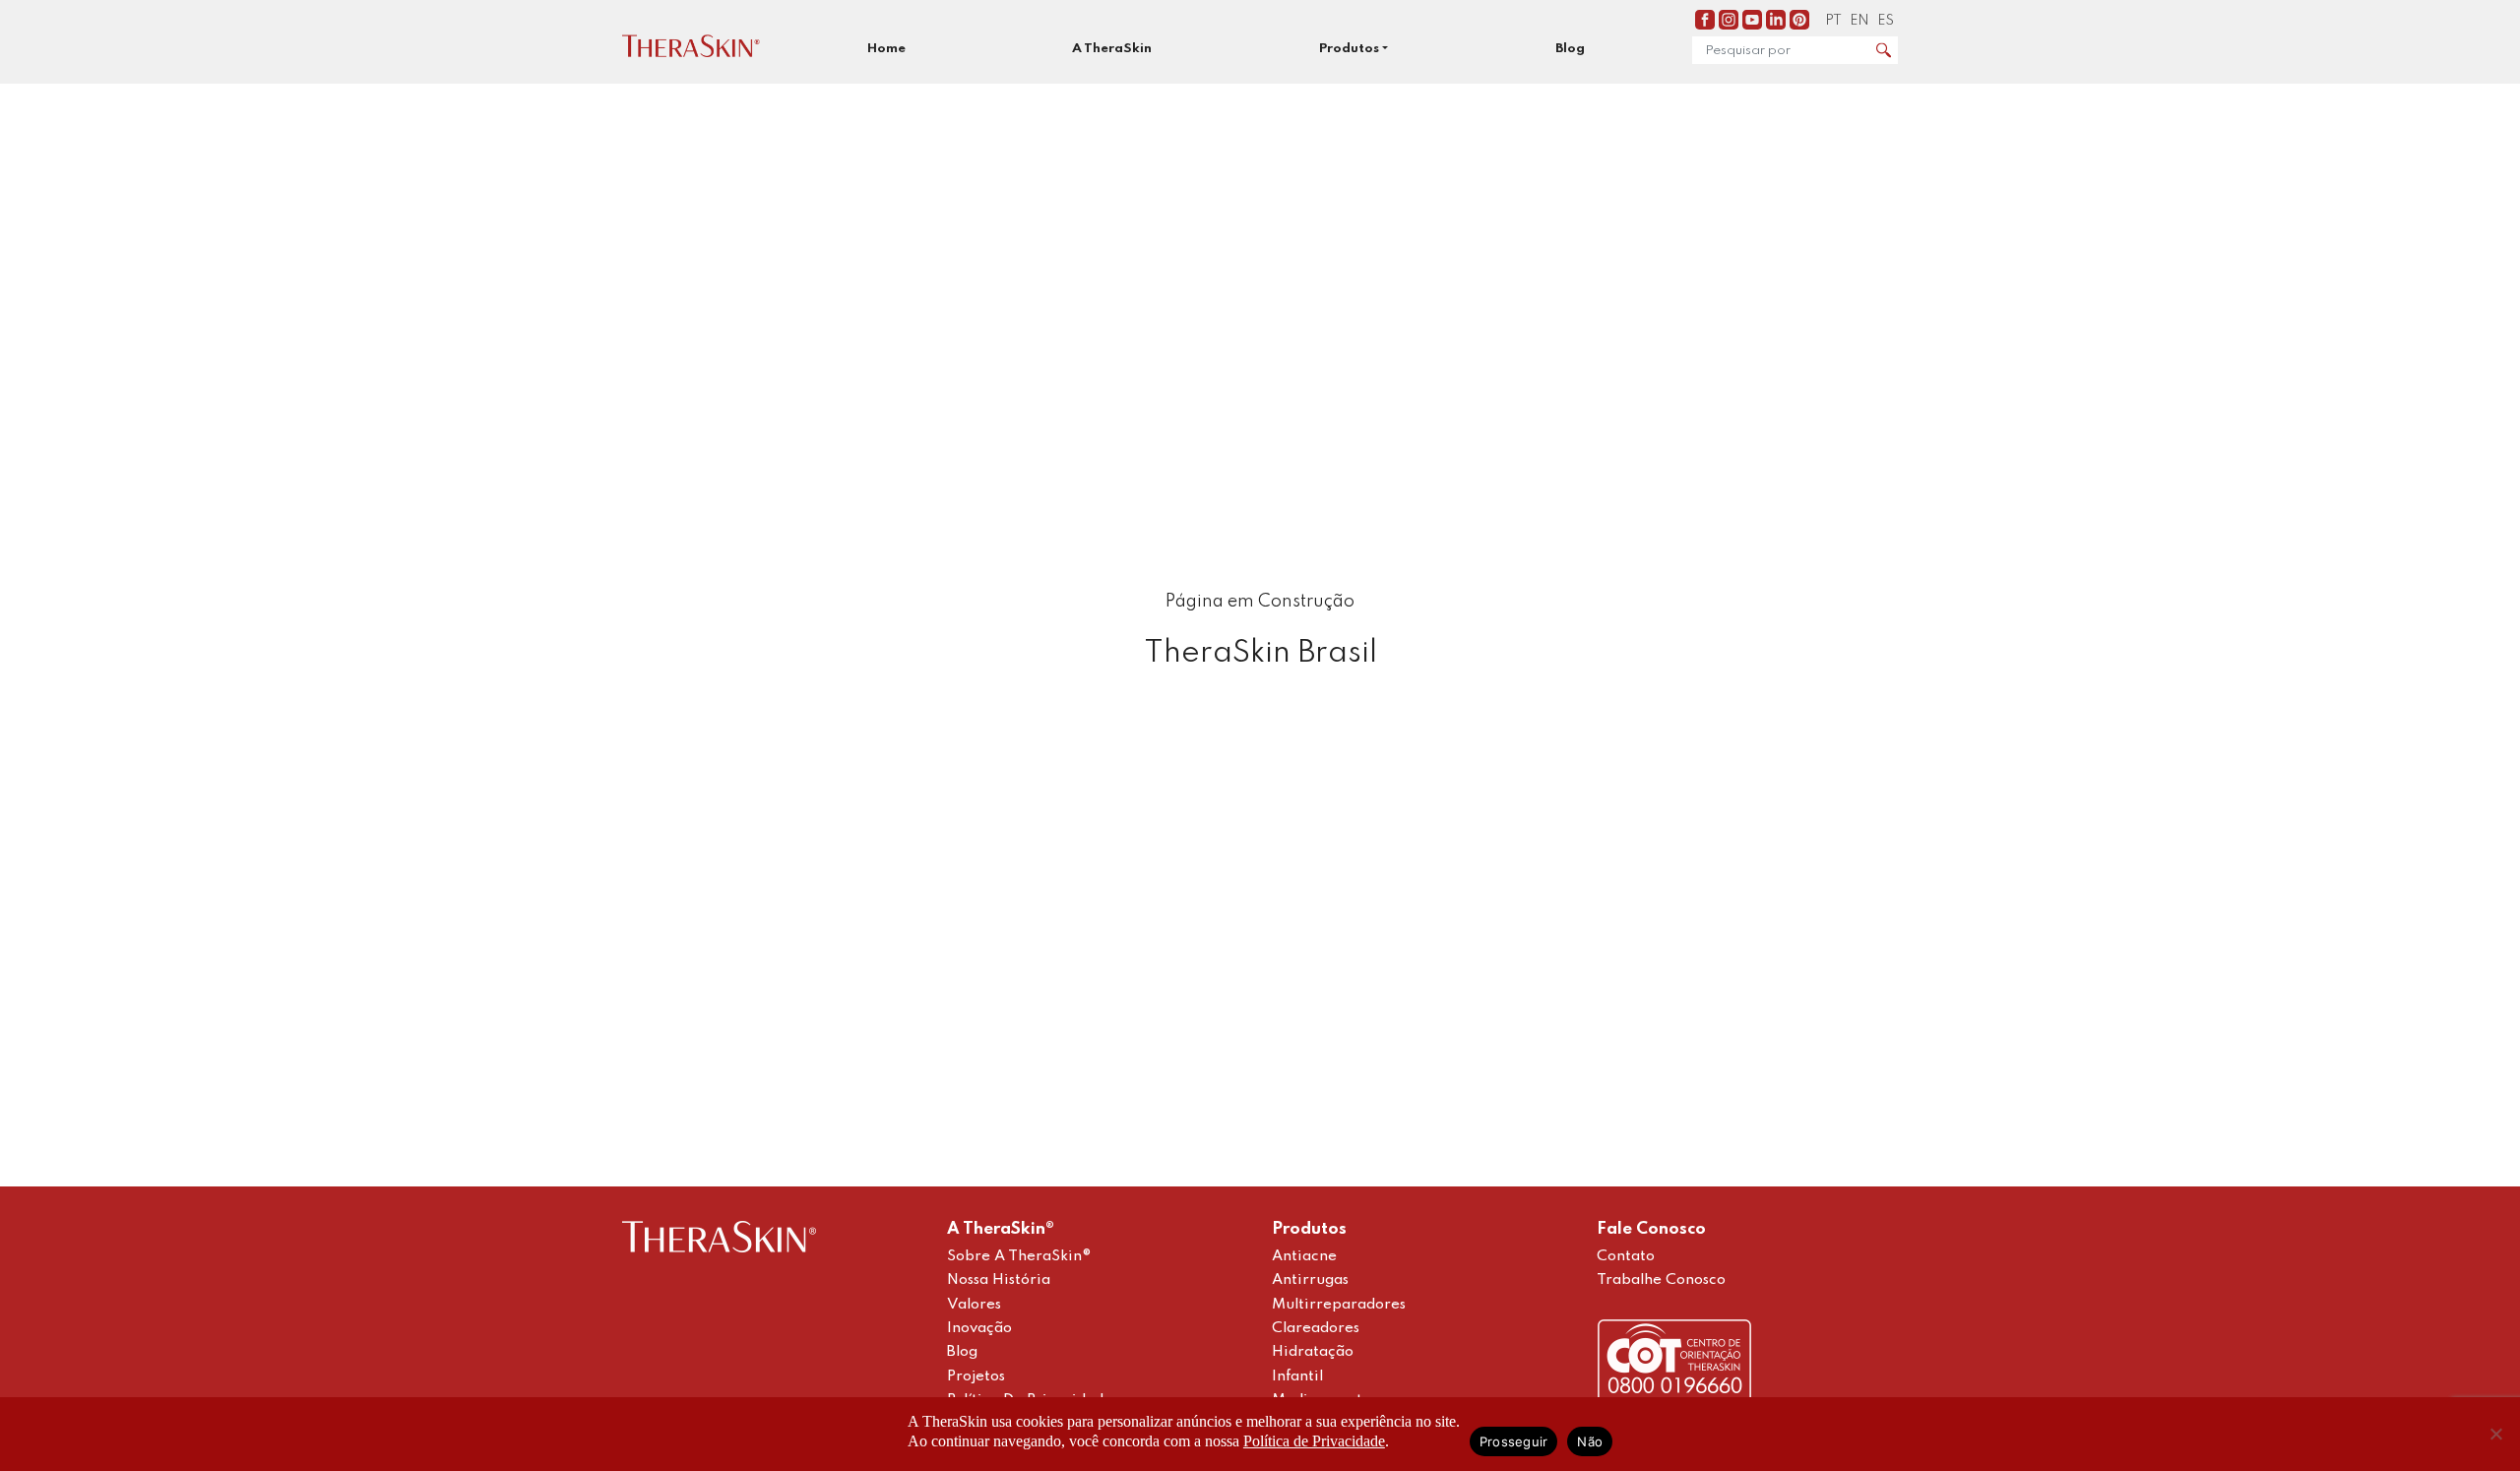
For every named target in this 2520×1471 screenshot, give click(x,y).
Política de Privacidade (1314, 1441)
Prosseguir (1514, 1441)
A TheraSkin (1112, 49)
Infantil (1297, 1376)
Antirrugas (1310, 1280)
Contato (1626, 1256)
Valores (974, 1305)
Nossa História (999, 1280)
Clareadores (1316, 1328)
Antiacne (1304, 1256)
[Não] (2495, 1434)
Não (1590, 1441)
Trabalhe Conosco (1661, 1280)
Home (886, 49)
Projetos (976, 1376)
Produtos (1349, 49)
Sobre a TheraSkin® (1019, 1256)
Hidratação (1313, 1352)
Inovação (979, 1328)
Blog (1570, 49)
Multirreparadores (1339, 1305)
